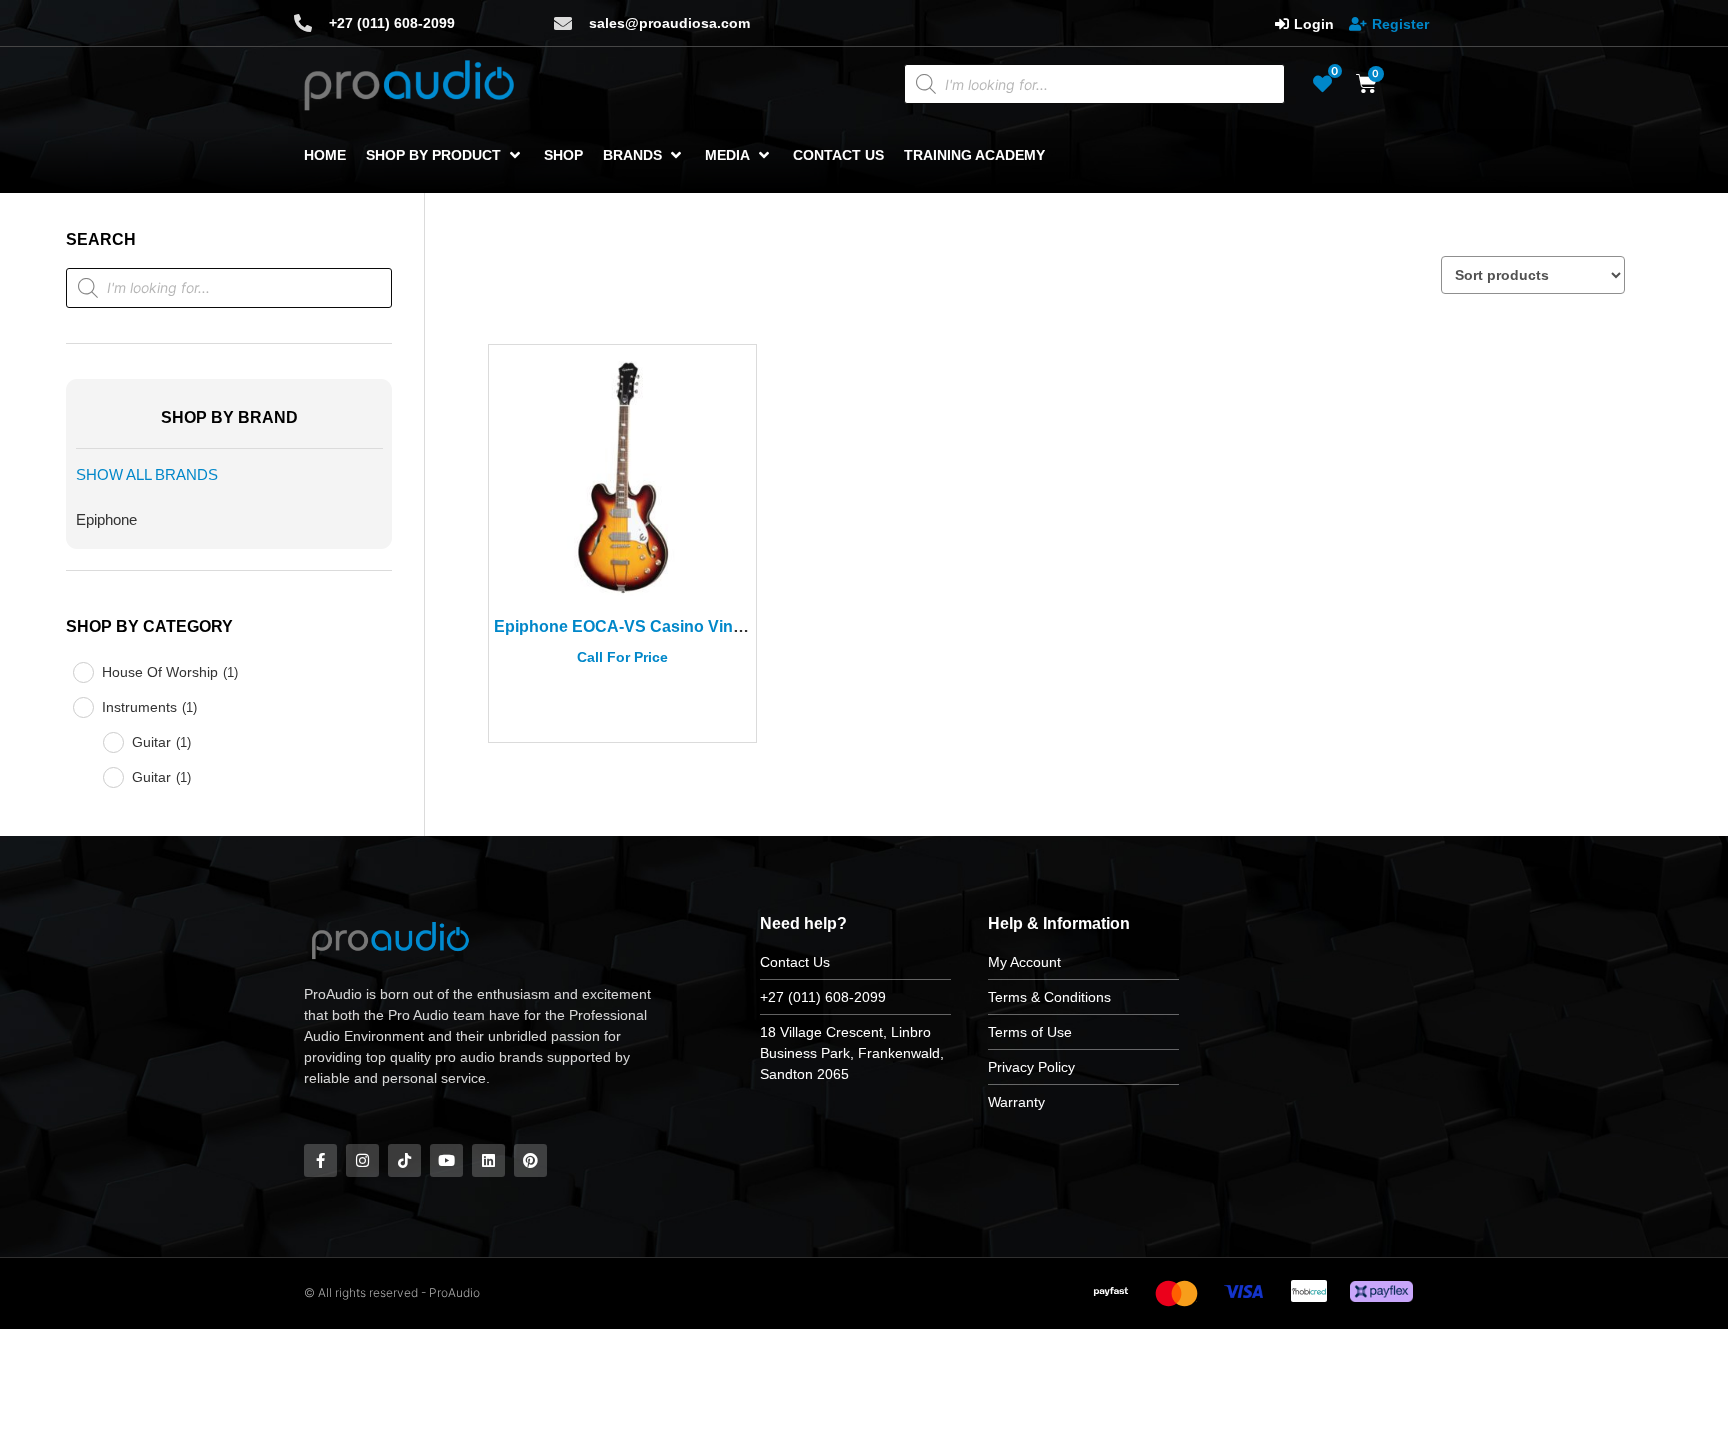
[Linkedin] (488, 1160)
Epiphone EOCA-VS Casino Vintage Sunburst (667, 626)
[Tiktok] (404, 1160)
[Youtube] (446, 1160)
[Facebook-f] (320, 1160)
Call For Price (622, 657)
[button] (445, 155)
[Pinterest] (530, 1160)
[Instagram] (362, 1160)
